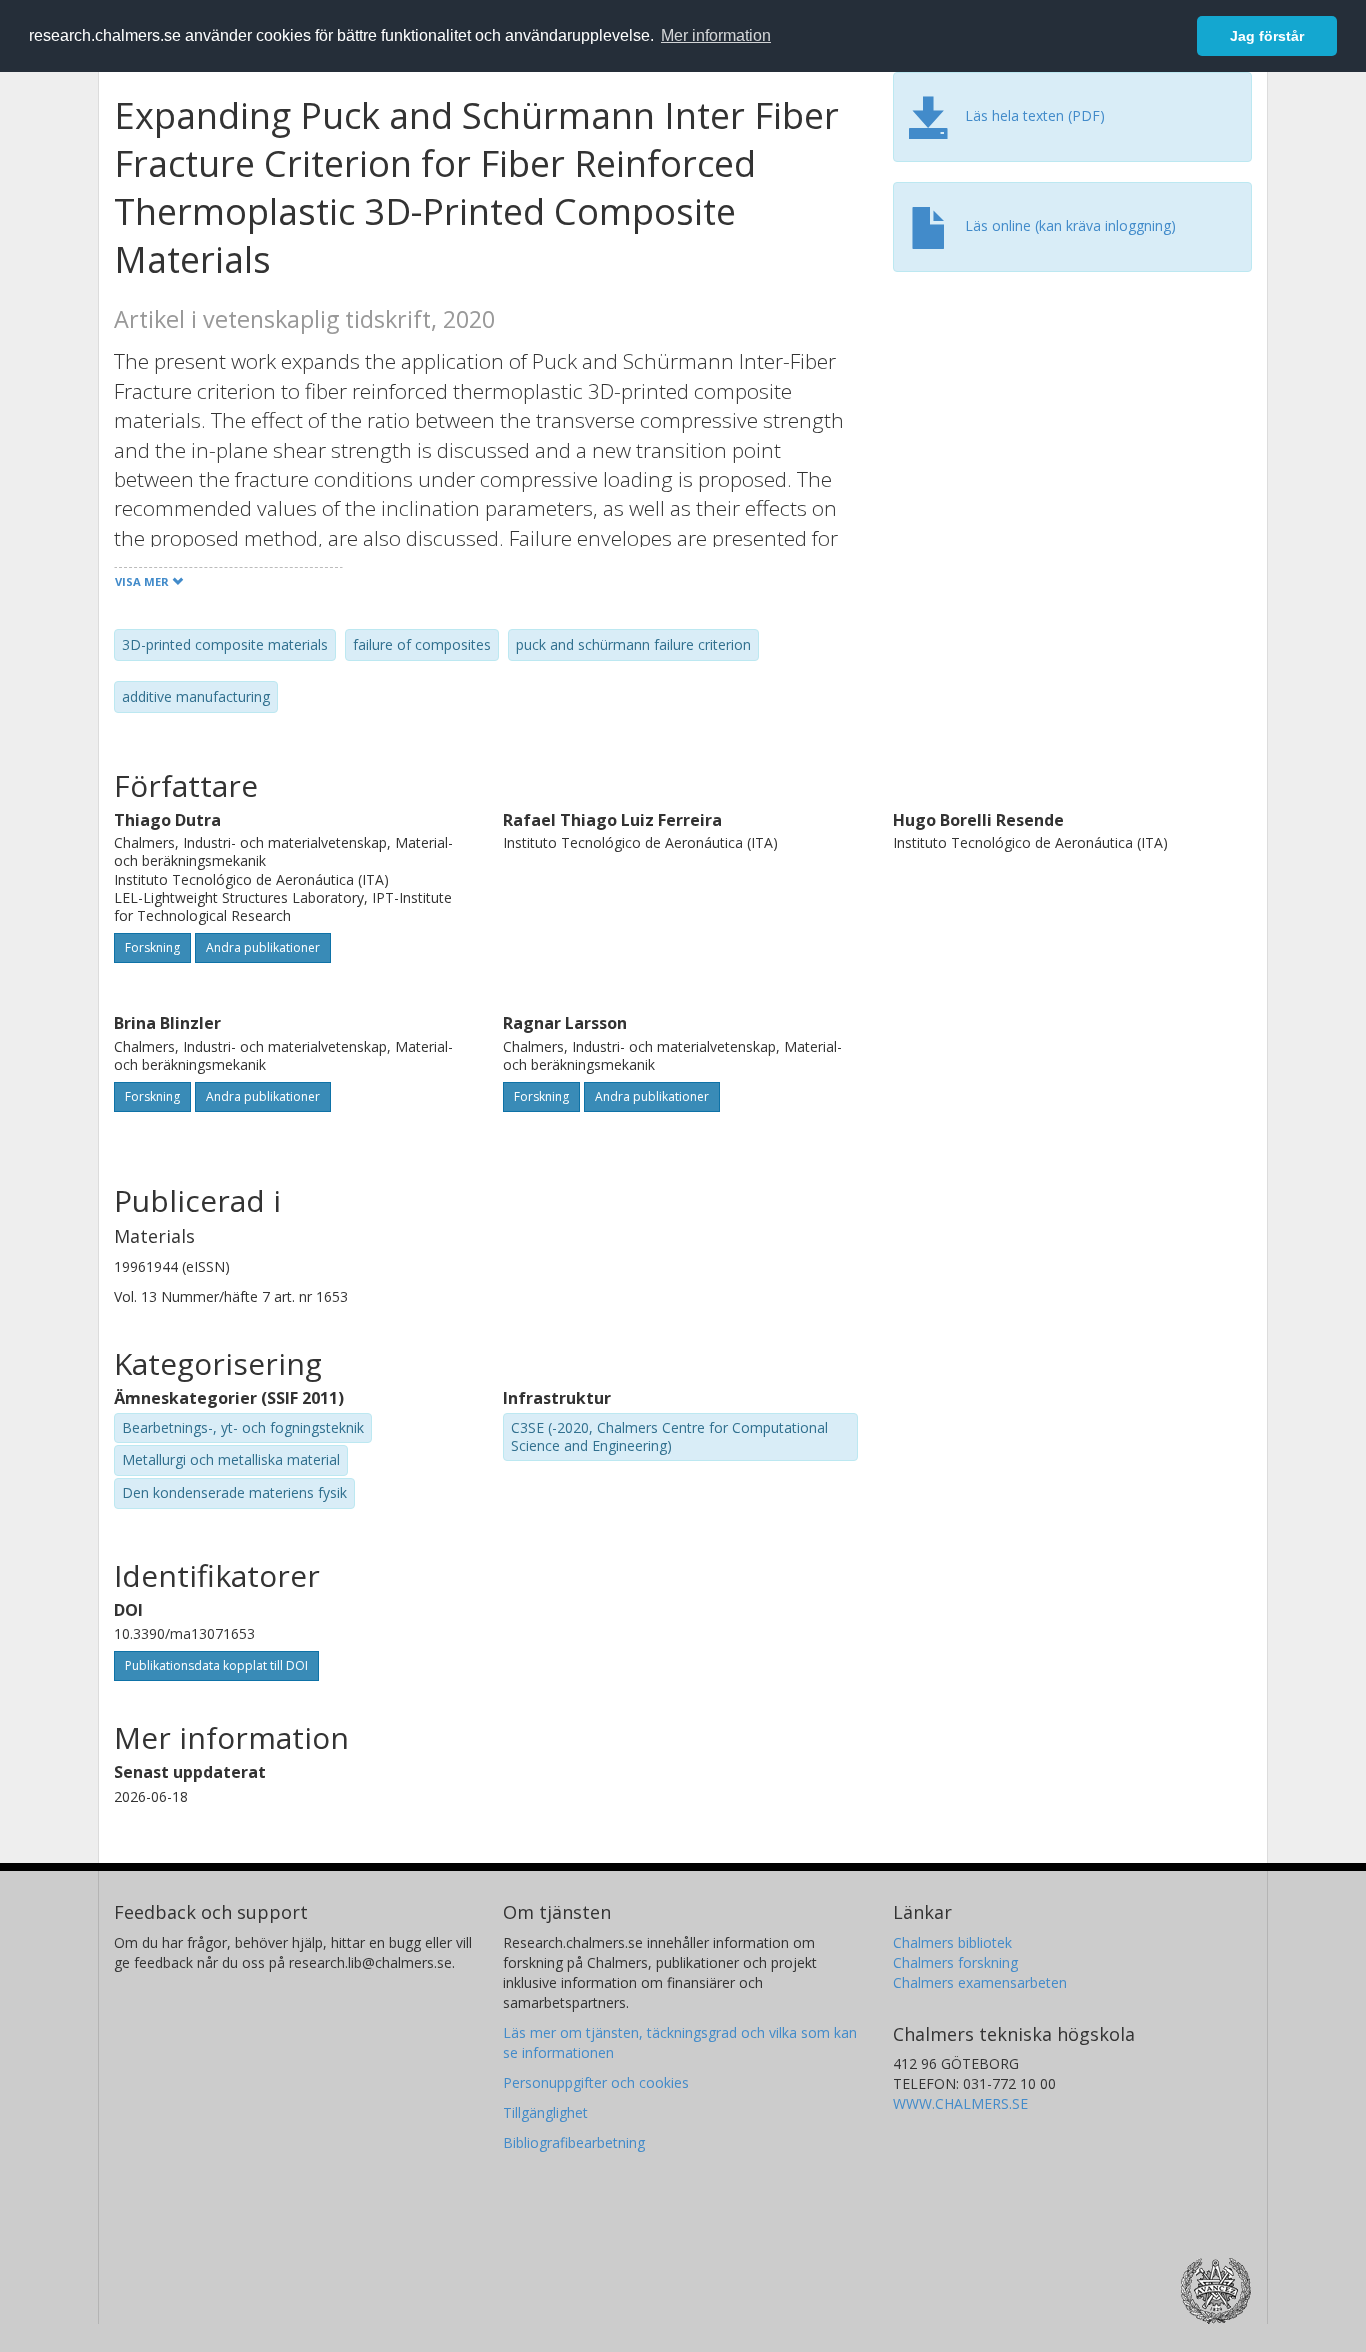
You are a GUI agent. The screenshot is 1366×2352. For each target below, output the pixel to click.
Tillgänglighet (545, 2112)
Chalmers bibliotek (952, 1942)
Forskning (152, 947)
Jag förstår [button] (1267, 36)
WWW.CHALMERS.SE (960, 2103)
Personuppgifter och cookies (596, 2082)
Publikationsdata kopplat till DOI (216, 1665)
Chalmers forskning (955, 1962)
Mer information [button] (716, 35)
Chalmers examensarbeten (980, 1982)
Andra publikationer (263, 947)
